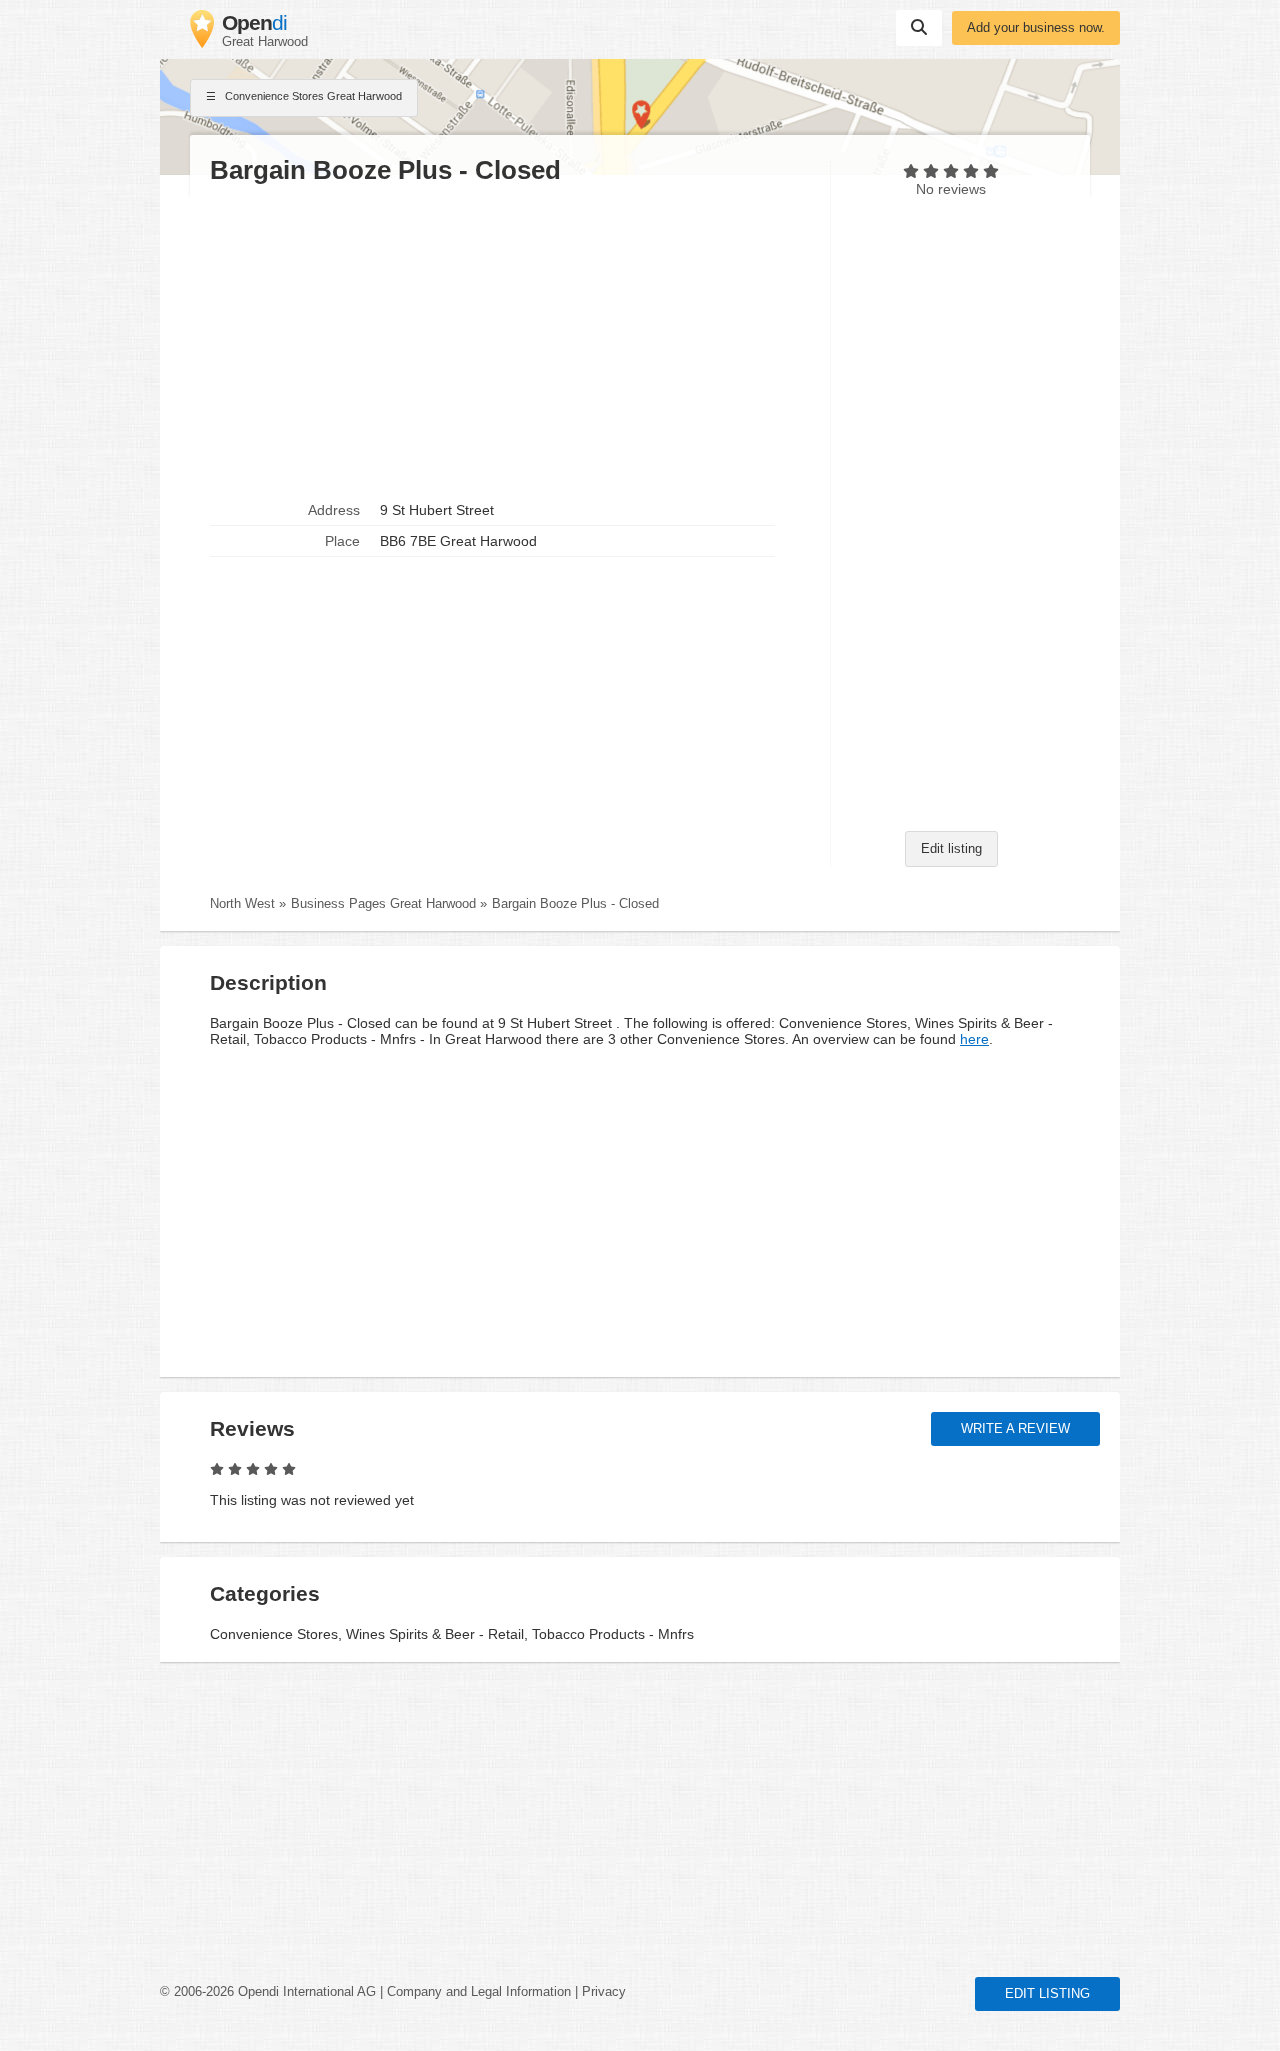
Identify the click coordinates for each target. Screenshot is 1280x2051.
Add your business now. (1036, 28)
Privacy (604, 1992)
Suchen (919, 28)
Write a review (1015, 1429)
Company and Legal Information (479, 1992)
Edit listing (951, 849)
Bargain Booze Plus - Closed (575, 904)
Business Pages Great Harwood (383, 904)
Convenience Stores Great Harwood (312, 96)
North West (242, 904)
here (974, 1039)
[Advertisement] (510, 341)
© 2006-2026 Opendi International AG (268, 1992)
